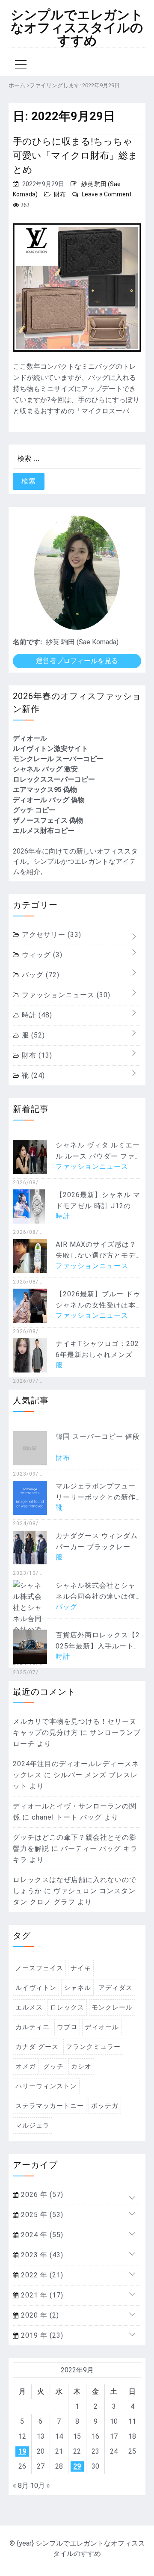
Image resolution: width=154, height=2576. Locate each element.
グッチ (53, 2066)
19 (22, 2451)
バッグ (40, 975)
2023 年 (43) (41, 2255)
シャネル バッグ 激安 (45, 769)
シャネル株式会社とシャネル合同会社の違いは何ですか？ (96, 1596)
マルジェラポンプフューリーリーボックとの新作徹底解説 (96, 1497)
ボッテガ (105, 2106)
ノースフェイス (39, 1968)
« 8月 (21, 2486)
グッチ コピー (34, 810)
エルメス (29, 2007)
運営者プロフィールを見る (77, 661)
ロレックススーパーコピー (54, 779)
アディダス (115, 1988)
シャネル (77, 1988)
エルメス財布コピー (44, 831)
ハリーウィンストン (46, 2086)
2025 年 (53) (41, 2215)
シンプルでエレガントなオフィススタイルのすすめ (77, 28)
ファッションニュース (65, 995)
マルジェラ (33, 2125)
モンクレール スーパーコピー (58, 759)
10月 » (40, 2486)
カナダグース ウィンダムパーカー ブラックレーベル (97, 1547)
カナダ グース (37, 2047)
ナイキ (81, 1968)
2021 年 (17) (41, 2295)
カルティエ (33, 2027)
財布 (60, 194)
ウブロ (67, 2027)
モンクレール (112, 2007)
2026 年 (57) (41, 2195)
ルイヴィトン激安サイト (50, 748)
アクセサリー (50, 935)
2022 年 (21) (41, 2275)
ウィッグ (41, 955)
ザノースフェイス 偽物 (48, 820)
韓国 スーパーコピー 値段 (98, 1436)
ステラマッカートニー (50, 2106)
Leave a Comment (107, 194)
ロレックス (67, 2007)
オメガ (26, 2066)
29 (77, 2466)
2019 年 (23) (41, 2335)
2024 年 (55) (41, 2235)
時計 (36, 1015)
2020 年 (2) (39, 2315)
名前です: (27, 642)
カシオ (81, 2066)
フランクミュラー (93, 2047)
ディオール (30, 738)
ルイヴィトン (36, 1988)
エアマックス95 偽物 (45, 790)
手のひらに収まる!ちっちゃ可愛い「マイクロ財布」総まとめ (75, 156)
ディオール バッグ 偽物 (49, 800)
